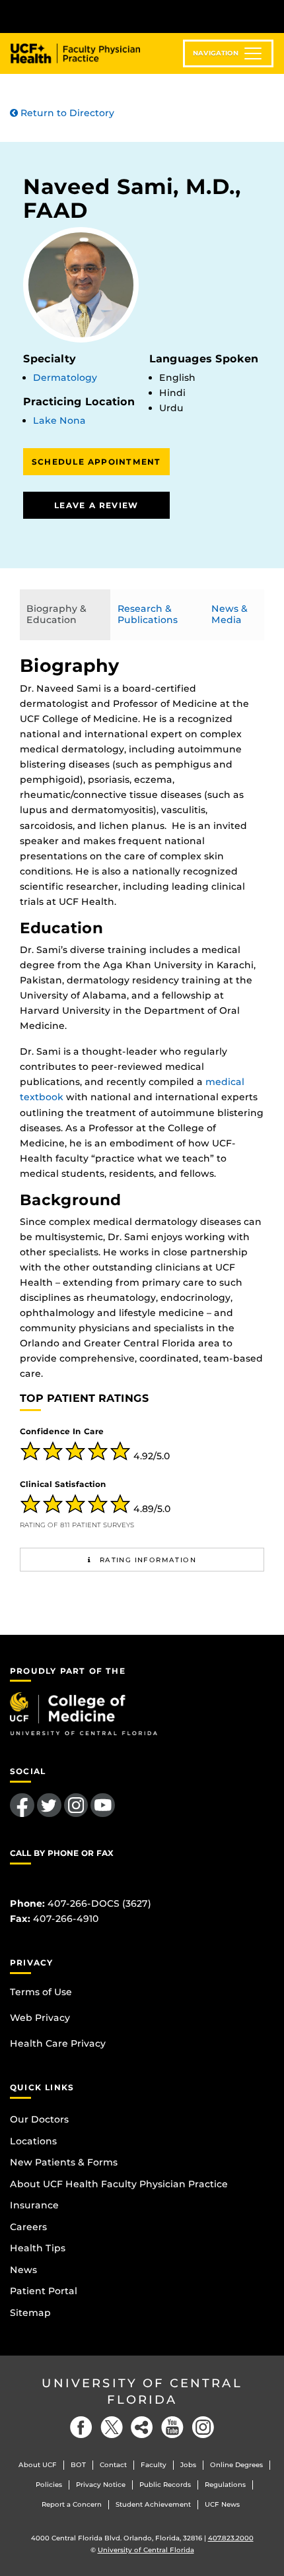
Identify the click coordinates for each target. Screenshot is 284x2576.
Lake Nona (59, 420)
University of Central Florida (142, 2392)
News (23, 2270)
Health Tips (38, 2248)
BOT (78, 2465)
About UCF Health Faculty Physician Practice (119, 2184)
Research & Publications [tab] (148, 614)
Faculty (154, 2465)
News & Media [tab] (230, 614)
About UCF (38, 2465)
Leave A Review (96, 505)
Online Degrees (236, 2465)
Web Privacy (40, 2018)
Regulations (225, 2485)
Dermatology (65, 378)
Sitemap (30, 2313)
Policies (49, 2485)
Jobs (188, 2465)
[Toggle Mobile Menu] (271, 16)
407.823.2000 (231, 2538)
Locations (33, 2141)
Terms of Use (41, 1992)
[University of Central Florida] (100, 16)
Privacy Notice (101, 2485)
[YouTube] (172, 2427)
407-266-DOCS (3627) (99, 1903)
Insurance (34, 2205)
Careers (28, 2227)
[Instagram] (203, 2427)
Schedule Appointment (96, 462)
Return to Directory (66, 113)
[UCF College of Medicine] (84, 1713)
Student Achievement (153, 2504)
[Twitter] (112, 2427)
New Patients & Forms (64, 2162)
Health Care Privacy (58, 2043)
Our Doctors (39, 2119)
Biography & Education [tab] (56, 614)
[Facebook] (81, 2427)
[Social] (142, 2427)
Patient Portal (44, 2291)
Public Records (165, 2485)
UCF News (222, 2504)
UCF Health (85, 53)
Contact (113, 2465)
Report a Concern (72, 2504)
